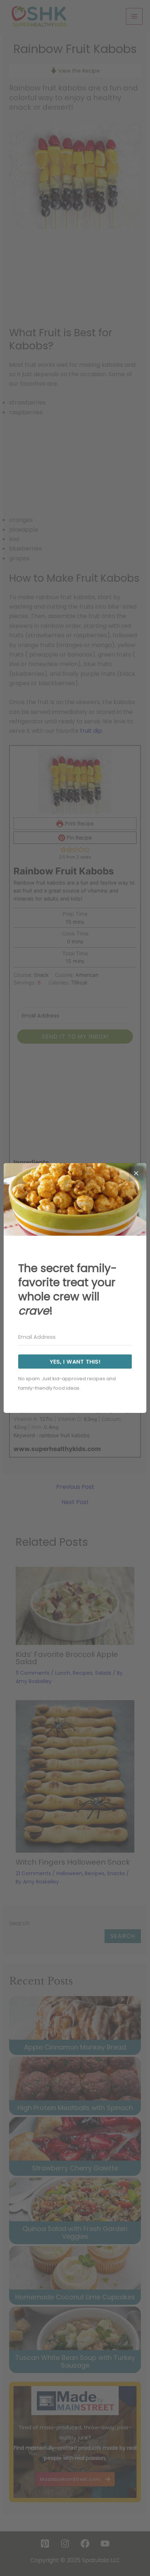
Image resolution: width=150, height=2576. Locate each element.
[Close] (136, 1173)
